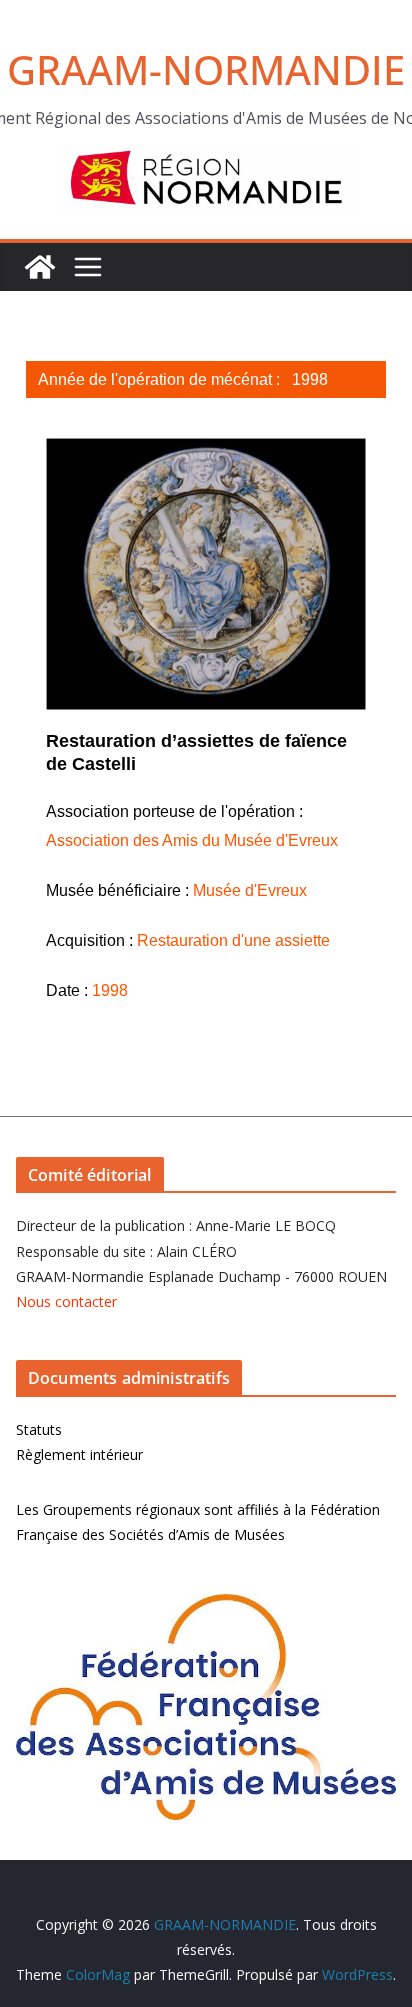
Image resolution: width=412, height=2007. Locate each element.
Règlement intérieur (79, 1454)
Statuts (39, 1429)
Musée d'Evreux (250, 890)
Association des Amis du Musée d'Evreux (192, 840)
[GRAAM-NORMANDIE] (40, 267)
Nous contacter (66, 1301)
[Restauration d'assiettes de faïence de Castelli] (206, 573)
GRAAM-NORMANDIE (206, 69)
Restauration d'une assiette (233, 940)
